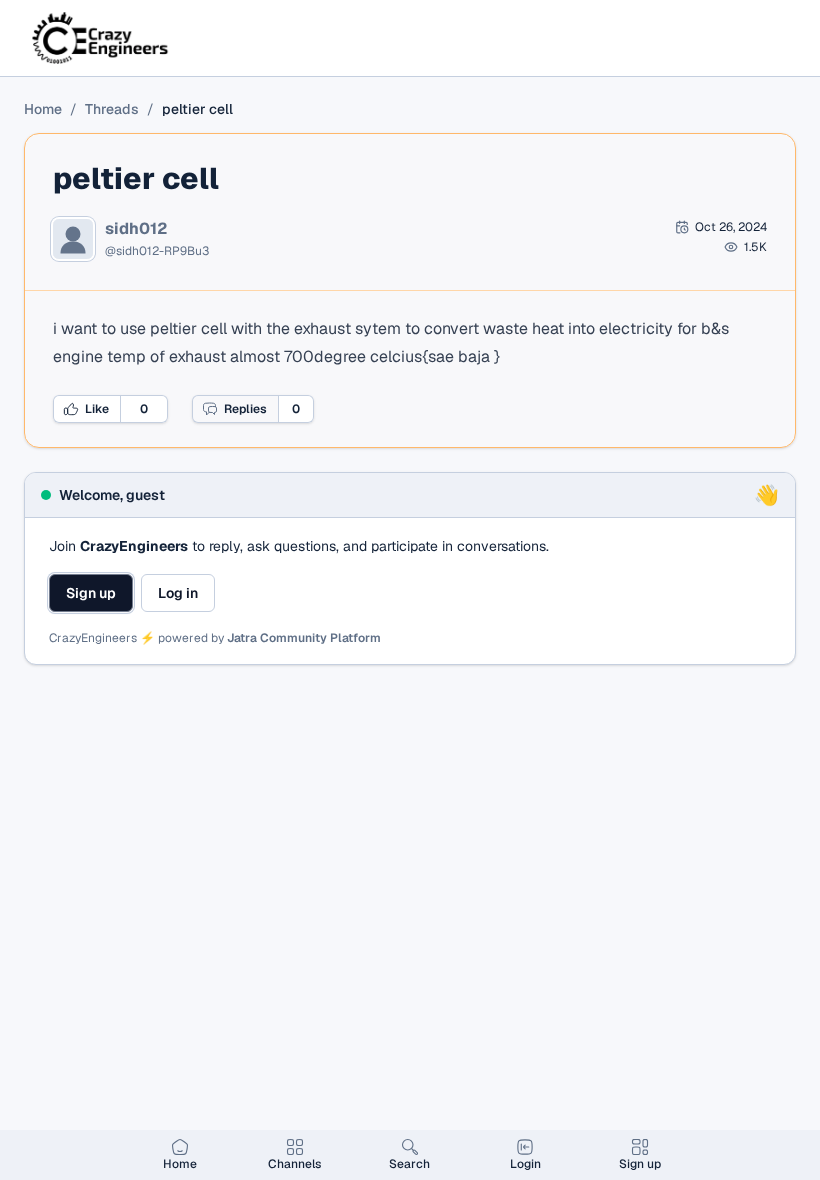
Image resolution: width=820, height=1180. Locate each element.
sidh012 (136, 229)
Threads (112, 109)
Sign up (91, 593)
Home (43, 109)
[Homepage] (101, 38)
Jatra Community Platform (304, 638)
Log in (178, 593)
